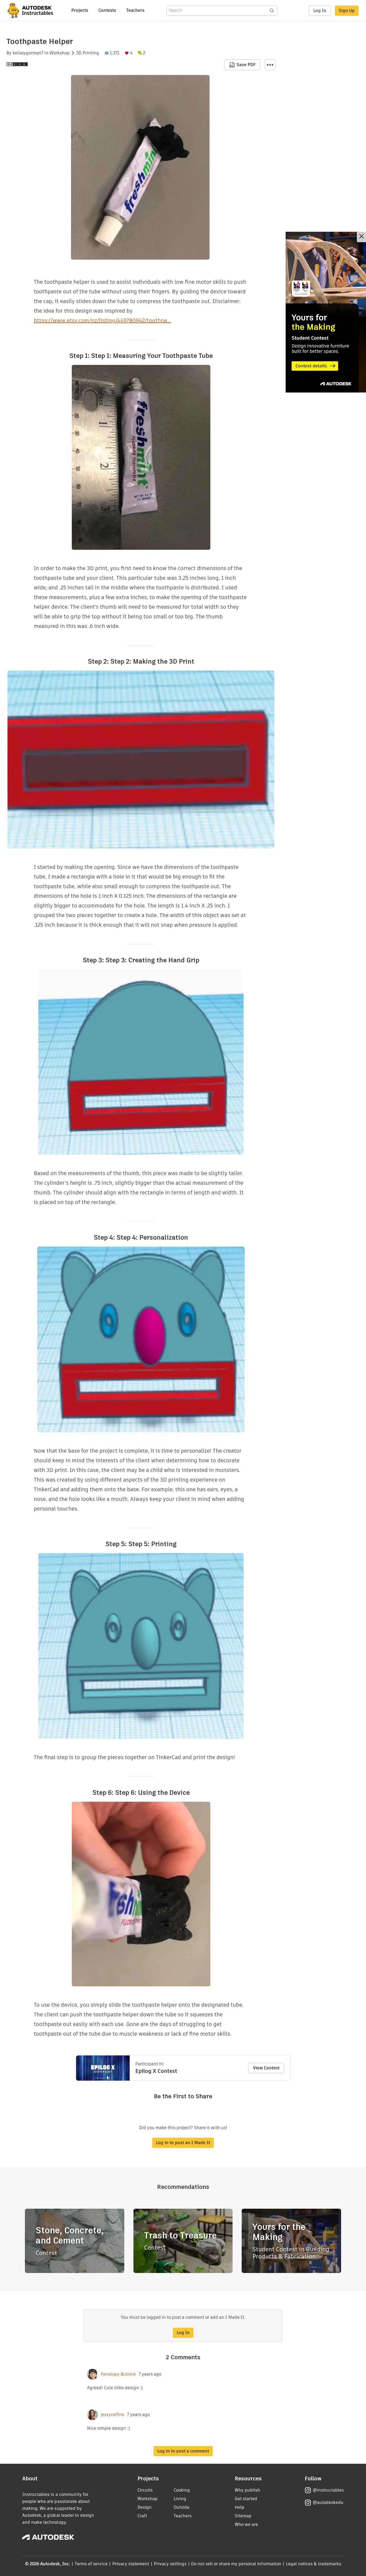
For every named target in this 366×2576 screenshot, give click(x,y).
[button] (270, 65)
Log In (320, 11)
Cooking (182, 2490)
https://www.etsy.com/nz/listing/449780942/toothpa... (102, 320)
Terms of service (91, 2564)
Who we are (246, 2524)
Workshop (60, 53)
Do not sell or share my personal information (236, 2564)
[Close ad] (361, 237)
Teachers (135, 10)
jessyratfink (112, 2415)
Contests (107, 10)
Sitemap (243, 2516)
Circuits (145, 2490)
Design (145, 2507)
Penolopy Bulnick (118, 2374)
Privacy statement (131, 2564)
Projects (80, 10)
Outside (182, 2507)
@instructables (328, 2490)
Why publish (247, 2490)
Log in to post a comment (183, 2451)
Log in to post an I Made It (183, 2143)
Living (180, 2499)
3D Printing (88, 53)
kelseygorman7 (28, 53)
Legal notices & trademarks (313, 2564)
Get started (246, 2499)
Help (240, 2507)
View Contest (266, 2068)
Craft (142, 2516)
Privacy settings (170, 2564)
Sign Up (347, 11)
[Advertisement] (326, 312)
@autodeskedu (328, 2502)
